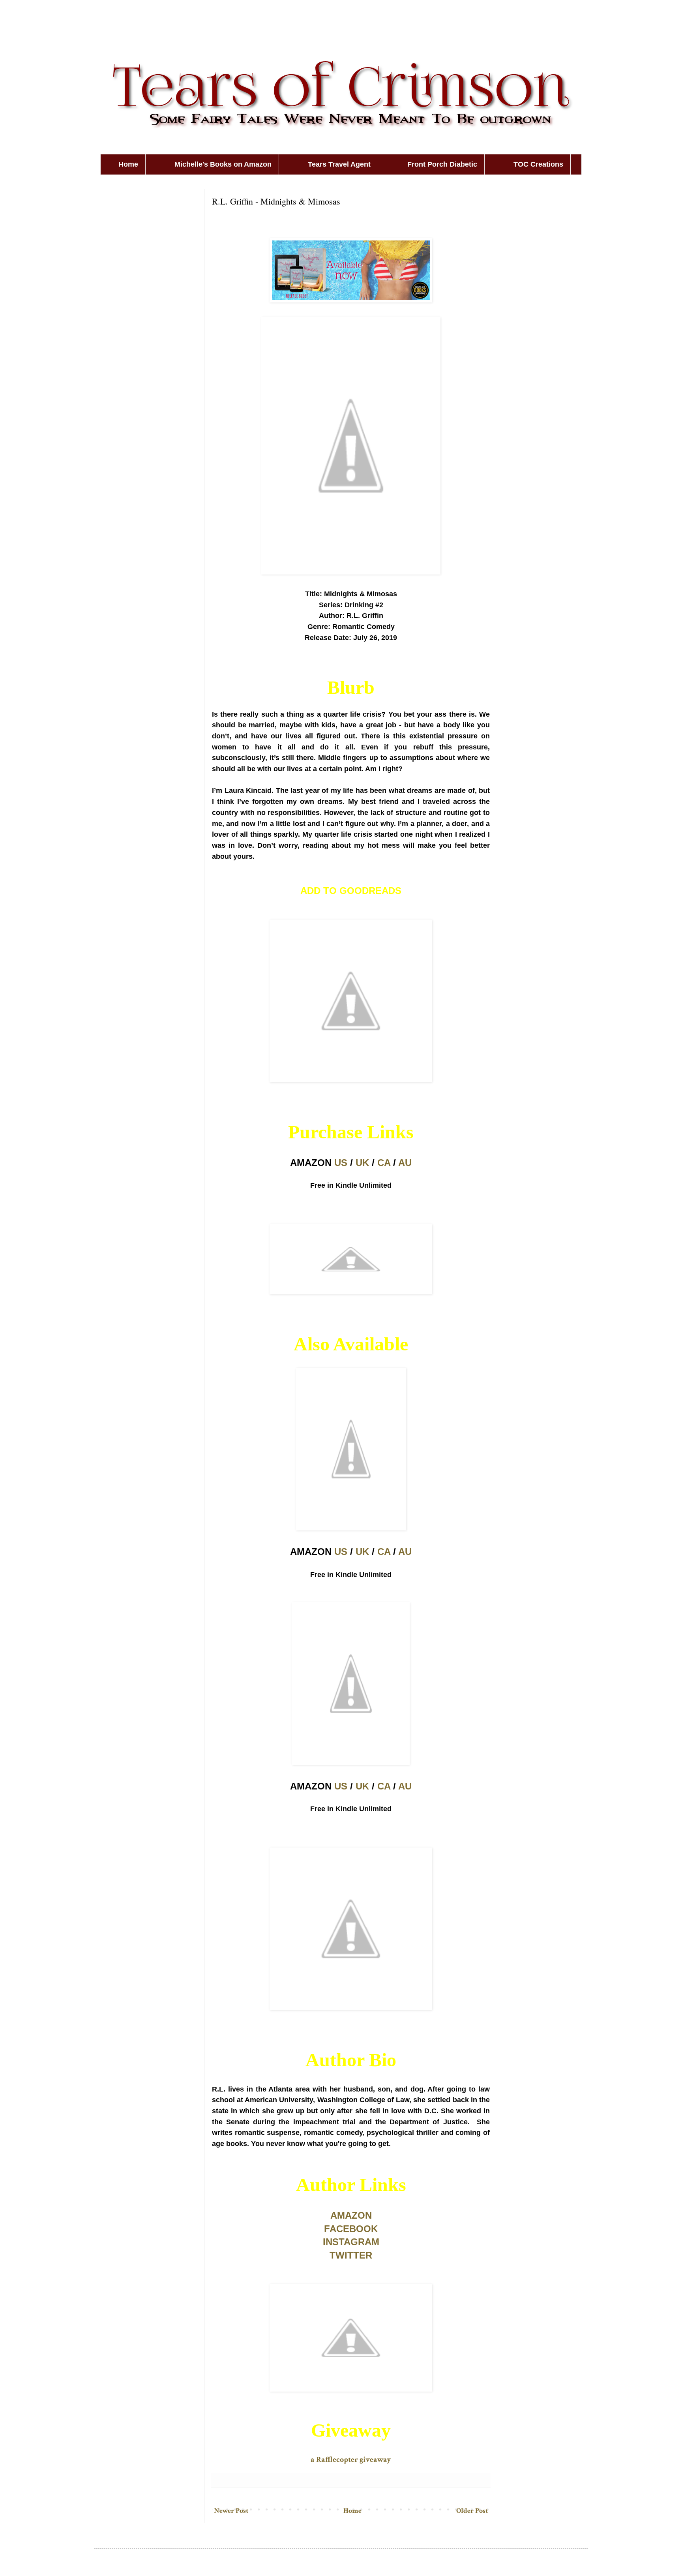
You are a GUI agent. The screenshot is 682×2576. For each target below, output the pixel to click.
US (341, 1163)
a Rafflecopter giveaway (351, 2460)
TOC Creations (538, 164)
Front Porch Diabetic (442, 164)
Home (128, 164)
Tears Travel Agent (339, 164)
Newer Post (231, 2511)
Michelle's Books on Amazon (223, 164)
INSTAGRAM (351, 2242)
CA (384, 1163)
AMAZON (351, 2215)
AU (405, 1163)
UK (362, 1163)
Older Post (472, 2511)
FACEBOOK (351, 2229)
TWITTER (351, 2255)
